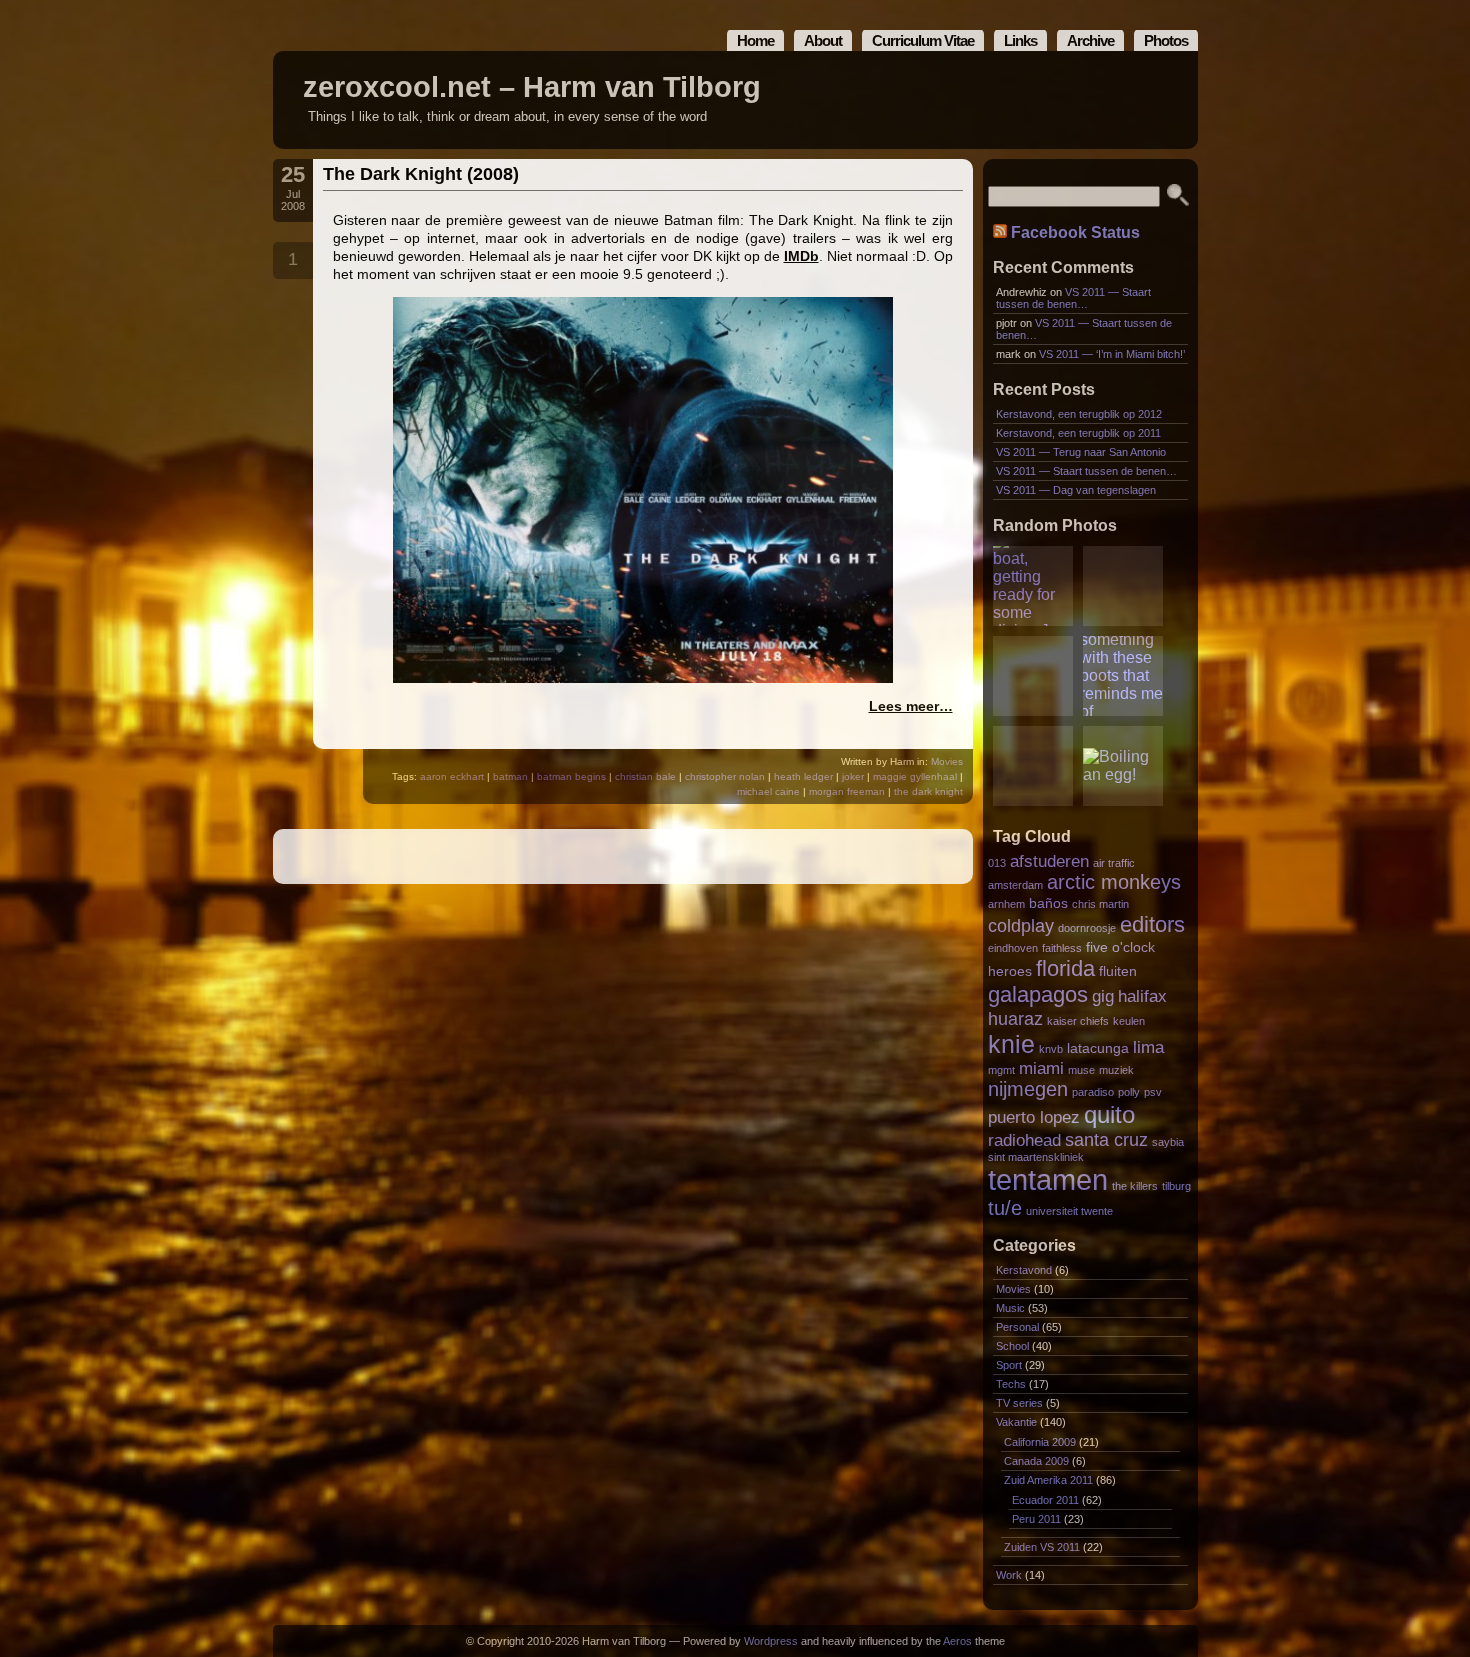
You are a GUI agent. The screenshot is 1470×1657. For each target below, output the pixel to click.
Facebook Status (1075, 232)
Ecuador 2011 (1045, 1500)
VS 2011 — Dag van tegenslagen (1076, 490)
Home (755, 40)
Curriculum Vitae (923, 40)
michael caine (768, 791)
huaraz (1015, 1018)
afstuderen (1049, 861)
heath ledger (803, 776)
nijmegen (1028, 1089)
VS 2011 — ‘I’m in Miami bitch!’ (1112, 354)
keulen (1129, 1021)
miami (1041, 1068)
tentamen (1048, 1179)
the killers (1135, 1186)
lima (1148, 1047)
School (1012, 1346)
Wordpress (771, 1641)
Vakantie (1016, 1422)
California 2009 (1040, 1442)
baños (1048, 903)
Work (1009, 1575)
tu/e (1005, 1208)
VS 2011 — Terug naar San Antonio (1081, 452)
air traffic (1114, 863)
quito (1109, 1114)
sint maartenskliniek (1036, 1157)
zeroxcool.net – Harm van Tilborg (532, 87)
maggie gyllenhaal (915, 776)
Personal (1017, 1327)
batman (510, 776)
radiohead (1024, 1140)
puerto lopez (1034, 1117)
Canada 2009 (1036, 1461)
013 (997, 863)
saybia (1168, 1142)
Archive (1090, 40)
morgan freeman (847, 791)
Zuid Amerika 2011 (1048, 1480)
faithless (1062, 948)
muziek (1116, 1070)
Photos (1166, 40)
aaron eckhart (452, 776)
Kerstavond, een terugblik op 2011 (1078, 433)
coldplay (1021, 925)
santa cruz (1106, 1139)
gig (1103, 996)
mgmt (1001, 1070)
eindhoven (1013, 948)
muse (1081, 1070)
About (823, 40)
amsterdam (1015, 885)
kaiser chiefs (1078, 1021)
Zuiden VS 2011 (1042, 1547)
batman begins (571, 776)
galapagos (1038, 994)
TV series (1019, 1403)
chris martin (1100, 904)
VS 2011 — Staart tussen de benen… (1073, 298)
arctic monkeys (1114, 882)
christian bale (645, 776)
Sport (1009, 1365)
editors (1152, 924)
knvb (1051, 1049)
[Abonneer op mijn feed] (1138, 100)
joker (853, 776)
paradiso (1093, 1092)
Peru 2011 (1036, 1519)
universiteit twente (1069, 1211)
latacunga (1098, 1048)
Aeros (957, 1641)
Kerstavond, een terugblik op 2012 (1079, 414)
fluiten (1118, 971)
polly (1129, 1092)
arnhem (1006, 904)
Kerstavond (1024, 1270)
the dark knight (928, 791)
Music (1010, 1308)
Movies (947, 761)
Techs (1011, 1384)
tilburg (1176, 1186)
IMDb (801, 256)
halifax (1142, 996)
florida (1065, 968)
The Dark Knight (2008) (421, 174)
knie (1011, 1044)
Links (1020, 40)
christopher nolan (725, 776)
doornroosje (1087, 928)
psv (1153, 1092)
